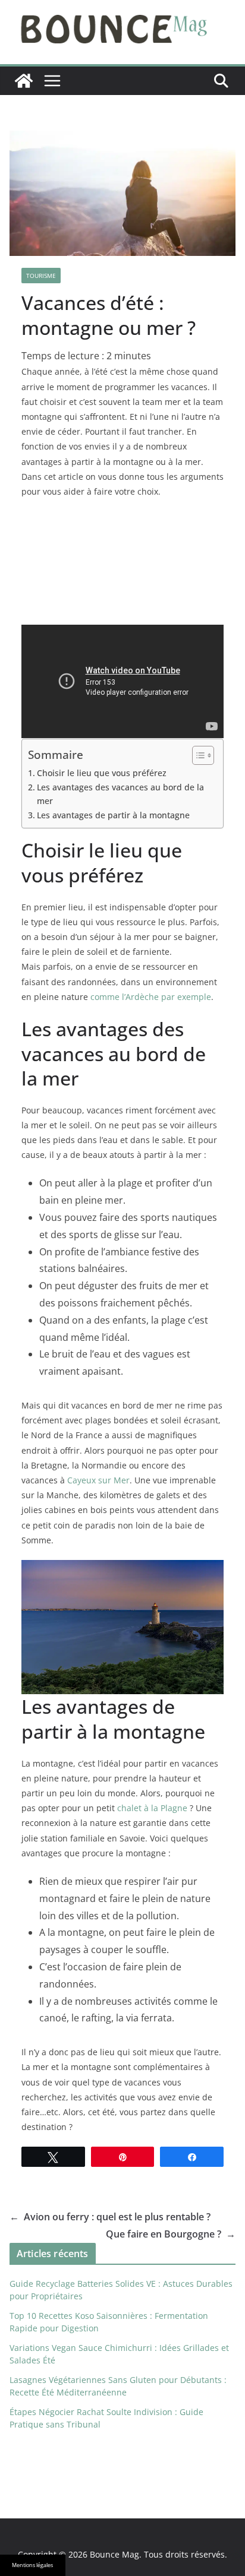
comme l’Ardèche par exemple (151, 997)
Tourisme (41, 276)
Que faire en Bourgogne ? (171, 2234)
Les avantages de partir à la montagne (113, 815)
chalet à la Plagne (152, 1808)
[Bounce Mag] (24, 81)
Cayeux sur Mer (98, 1480)
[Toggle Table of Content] (197, 755)
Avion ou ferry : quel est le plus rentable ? (110, 2217)
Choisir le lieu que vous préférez (102, 773)
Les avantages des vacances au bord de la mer (120, 794)
